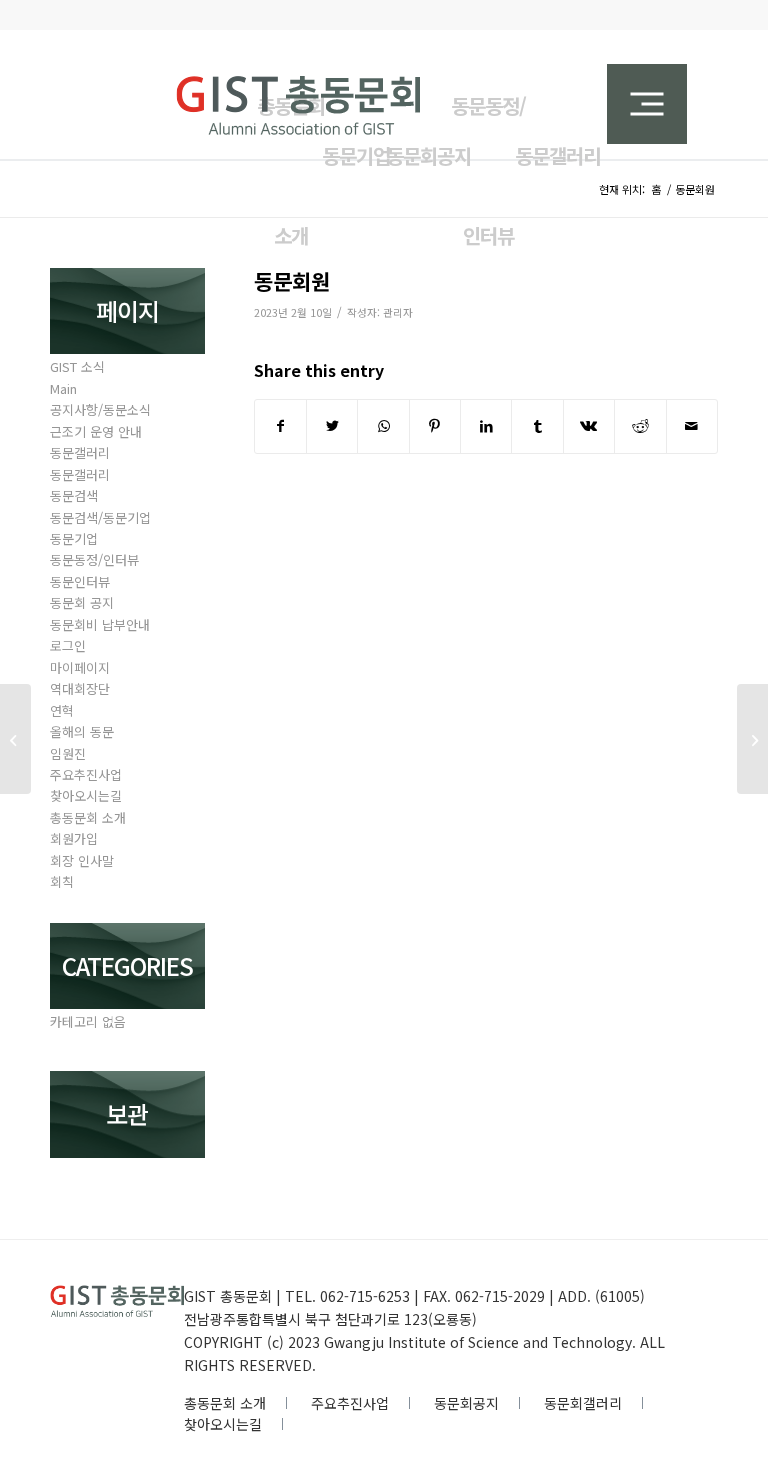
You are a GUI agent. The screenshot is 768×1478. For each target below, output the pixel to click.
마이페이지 (80, 667)
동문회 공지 (82, 602)
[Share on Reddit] (640, 426)
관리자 (398, 312)
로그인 (68, 645)
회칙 (62, 881)
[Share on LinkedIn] (486, 426)
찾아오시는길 (86, 795)
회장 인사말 (82, 860)
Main (63, 388)
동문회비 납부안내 (100, 624)
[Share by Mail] (692, 426)
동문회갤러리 (583, 1403)
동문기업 (74, 538)
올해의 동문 (82, 731)
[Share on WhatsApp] (383, 426)
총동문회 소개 (88, 817)
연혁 (62, 710)
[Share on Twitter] (332, 426)
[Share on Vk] (589, 426)
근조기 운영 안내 (96, 431)
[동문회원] (15, 739)
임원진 (68, 753)
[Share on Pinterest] (435, 426)
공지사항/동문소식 (100, 409)
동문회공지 (466, 1403)
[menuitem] (483, 144)
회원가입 (74, 838)
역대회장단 (80, 688)
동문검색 (74, 495)
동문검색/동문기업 (100, 517)
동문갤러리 (80, 452)
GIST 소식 (77, 366)
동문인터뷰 (80, 581)
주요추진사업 (86, 774)
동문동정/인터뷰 (94, 559)
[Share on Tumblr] (537, 426)
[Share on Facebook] (280, 426)
